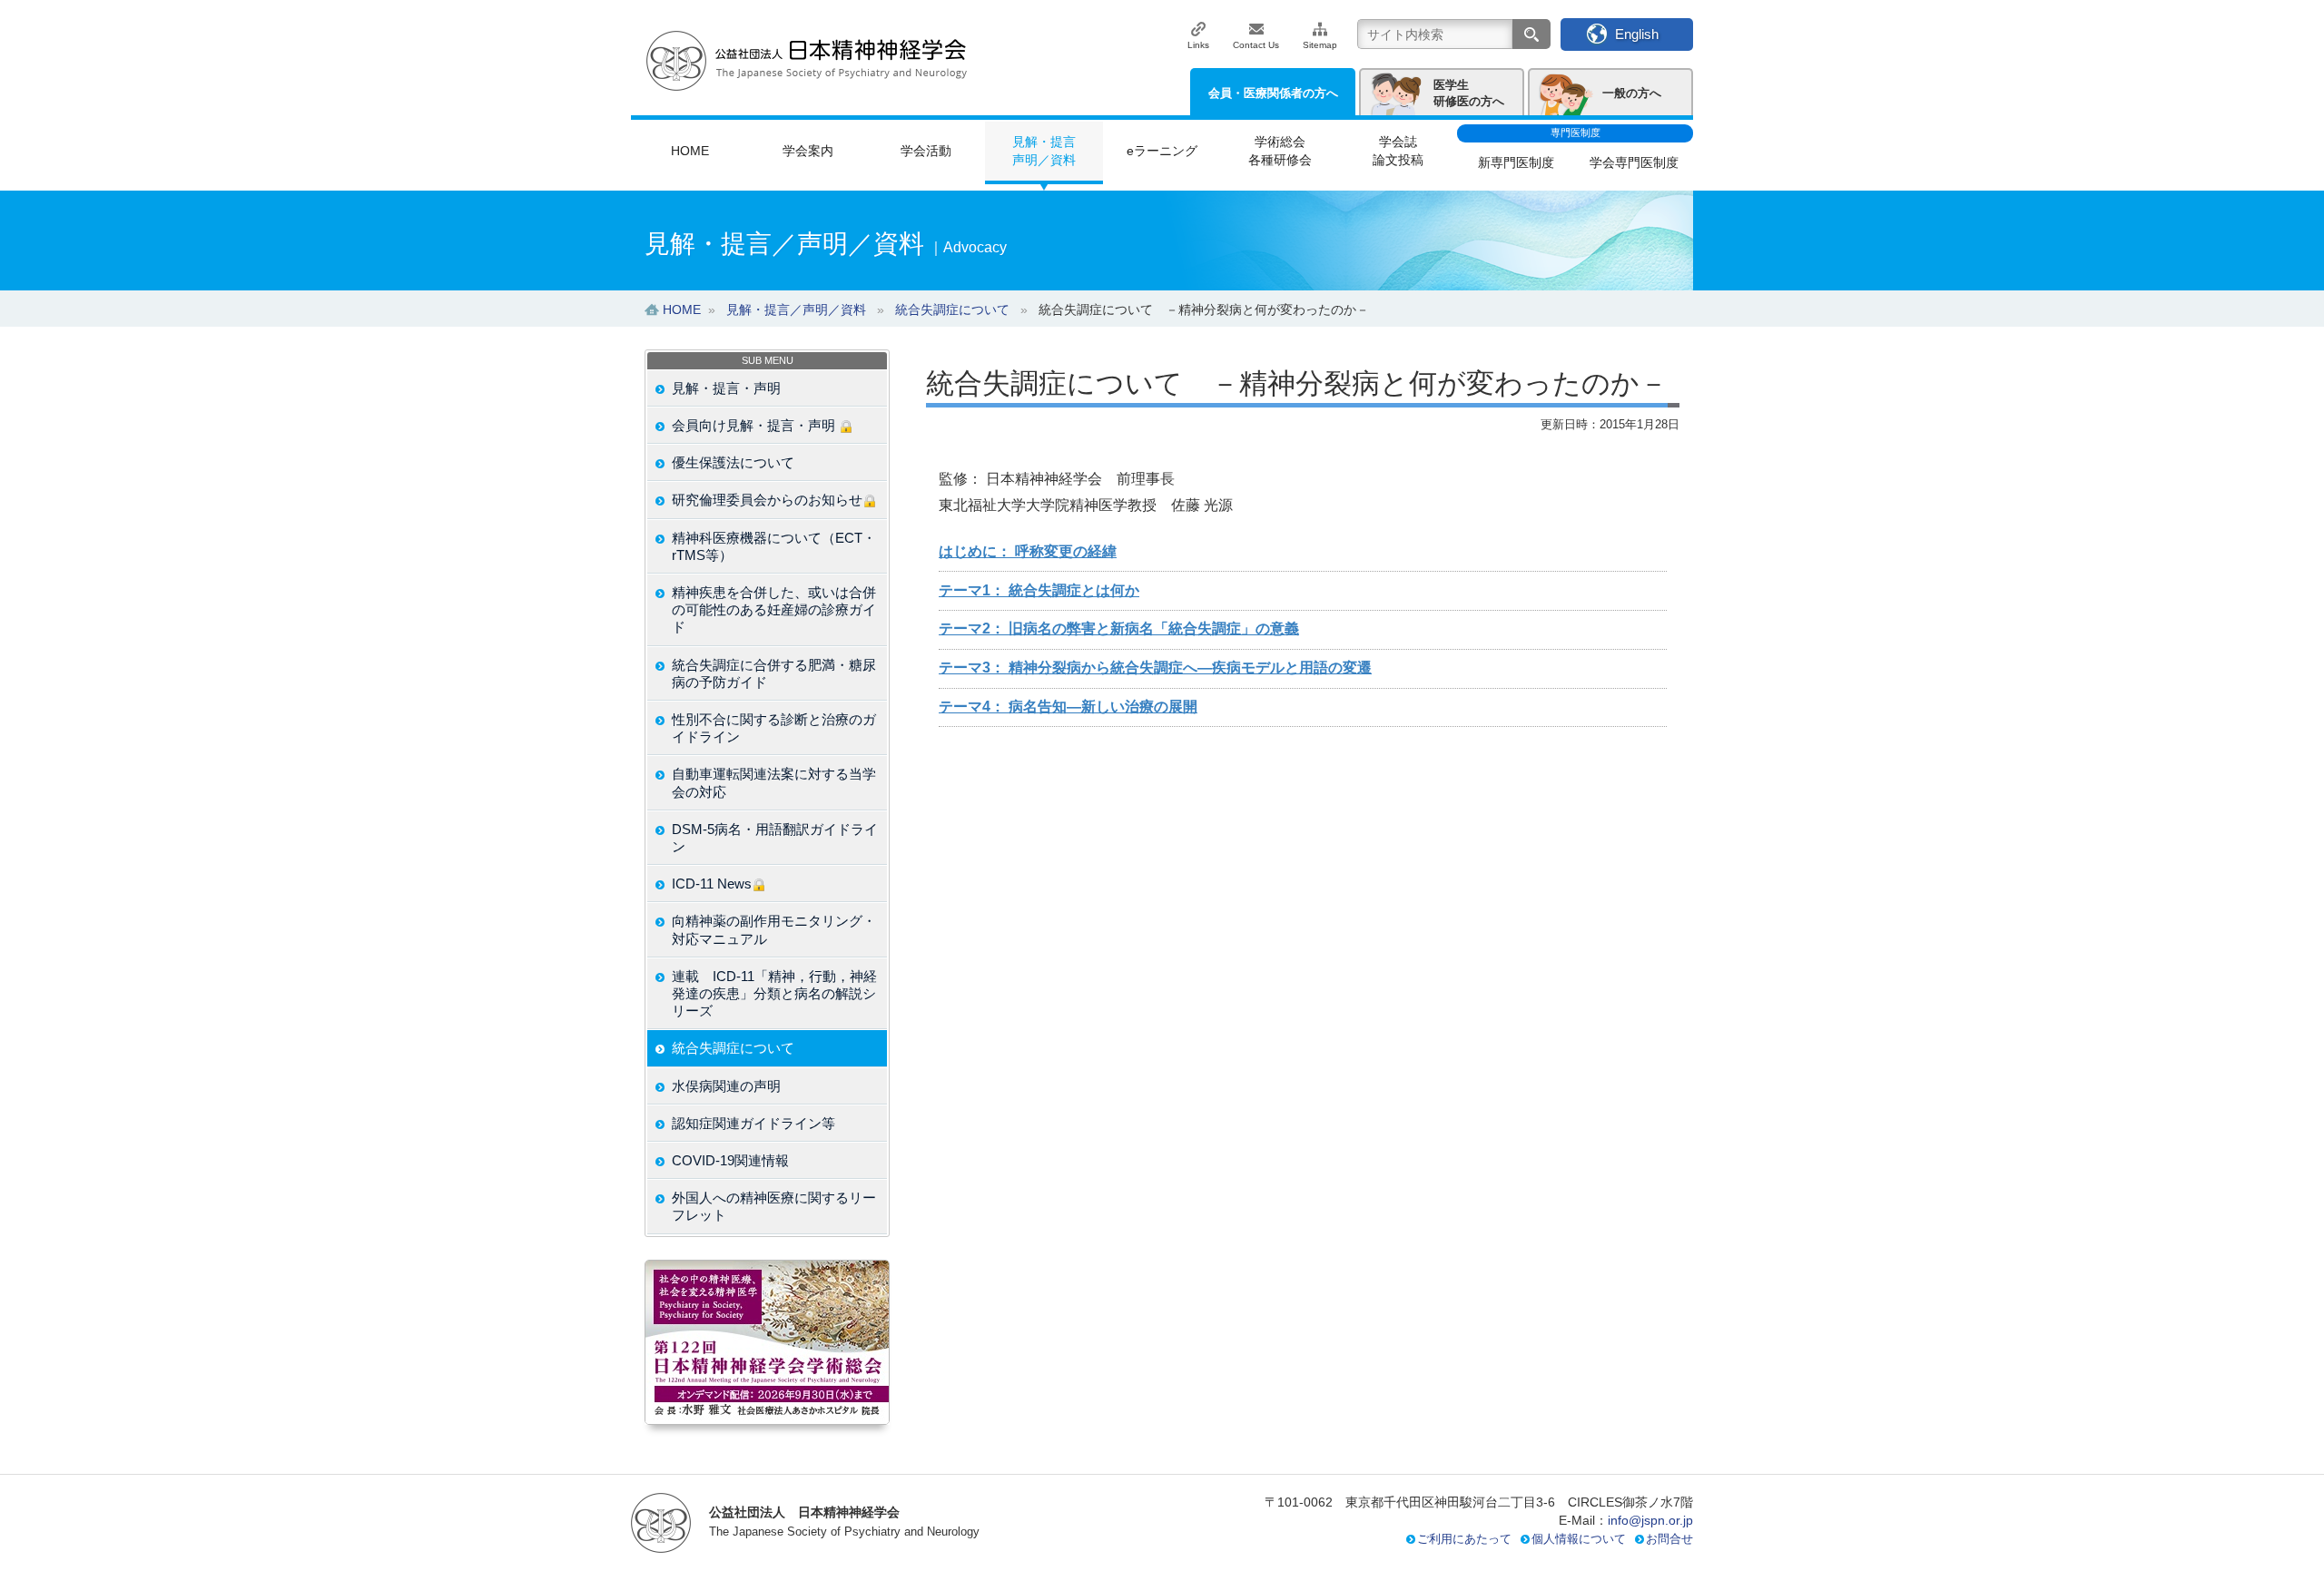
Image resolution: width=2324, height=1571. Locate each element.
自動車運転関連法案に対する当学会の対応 (774, 782)
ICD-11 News (712, 884)
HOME (690, 151)
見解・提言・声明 (726, 388)
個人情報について (1579, 1539)
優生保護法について (733, 462)
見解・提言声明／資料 (1044, 151)
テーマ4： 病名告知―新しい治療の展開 (1068, 707)
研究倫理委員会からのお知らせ (767, 500)
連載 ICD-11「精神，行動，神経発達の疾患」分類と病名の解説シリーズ (774, 993)
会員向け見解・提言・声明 (755, 425)
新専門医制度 (1516, 162)
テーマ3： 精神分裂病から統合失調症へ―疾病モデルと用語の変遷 (1155, 668)
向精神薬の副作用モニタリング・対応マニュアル (774, 929)
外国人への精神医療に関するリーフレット (774, 1206)
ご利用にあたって (1464, 1539)
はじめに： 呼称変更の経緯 (1028, 551)
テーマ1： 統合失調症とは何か (1039, 590)
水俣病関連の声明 (726, 1086)
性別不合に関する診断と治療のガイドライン (774, 728)
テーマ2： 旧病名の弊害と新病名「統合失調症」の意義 (1119, 628)
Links (1198, 45)
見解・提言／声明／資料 (796, 309)
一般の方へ (1632, 93)
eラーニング (1162, 151)
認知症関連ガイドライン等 (753, 1123)
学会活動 (926, 151)
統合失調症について (733, 1048)
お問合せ (1669, 1539)
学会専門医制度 (1634, 162)
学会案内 (808, 151)
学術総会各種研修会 (1280, 151)
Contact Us (1256, 45)
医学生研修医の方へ (1469, 93)
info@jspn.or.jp (1650, 1520)
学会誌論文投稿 (1398, 151)
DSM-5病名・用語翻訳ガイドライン (775, 838)
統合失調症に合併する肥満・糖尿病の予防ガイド (774, 673)
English (1637, 34)
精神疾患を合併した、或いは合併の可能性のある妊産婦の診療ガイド (774, 609)
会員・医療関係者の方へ (1273, 93)
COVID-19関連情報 (730, 1160)
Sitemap (1320, 45)
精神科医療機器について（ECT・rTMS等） (774, 546)
